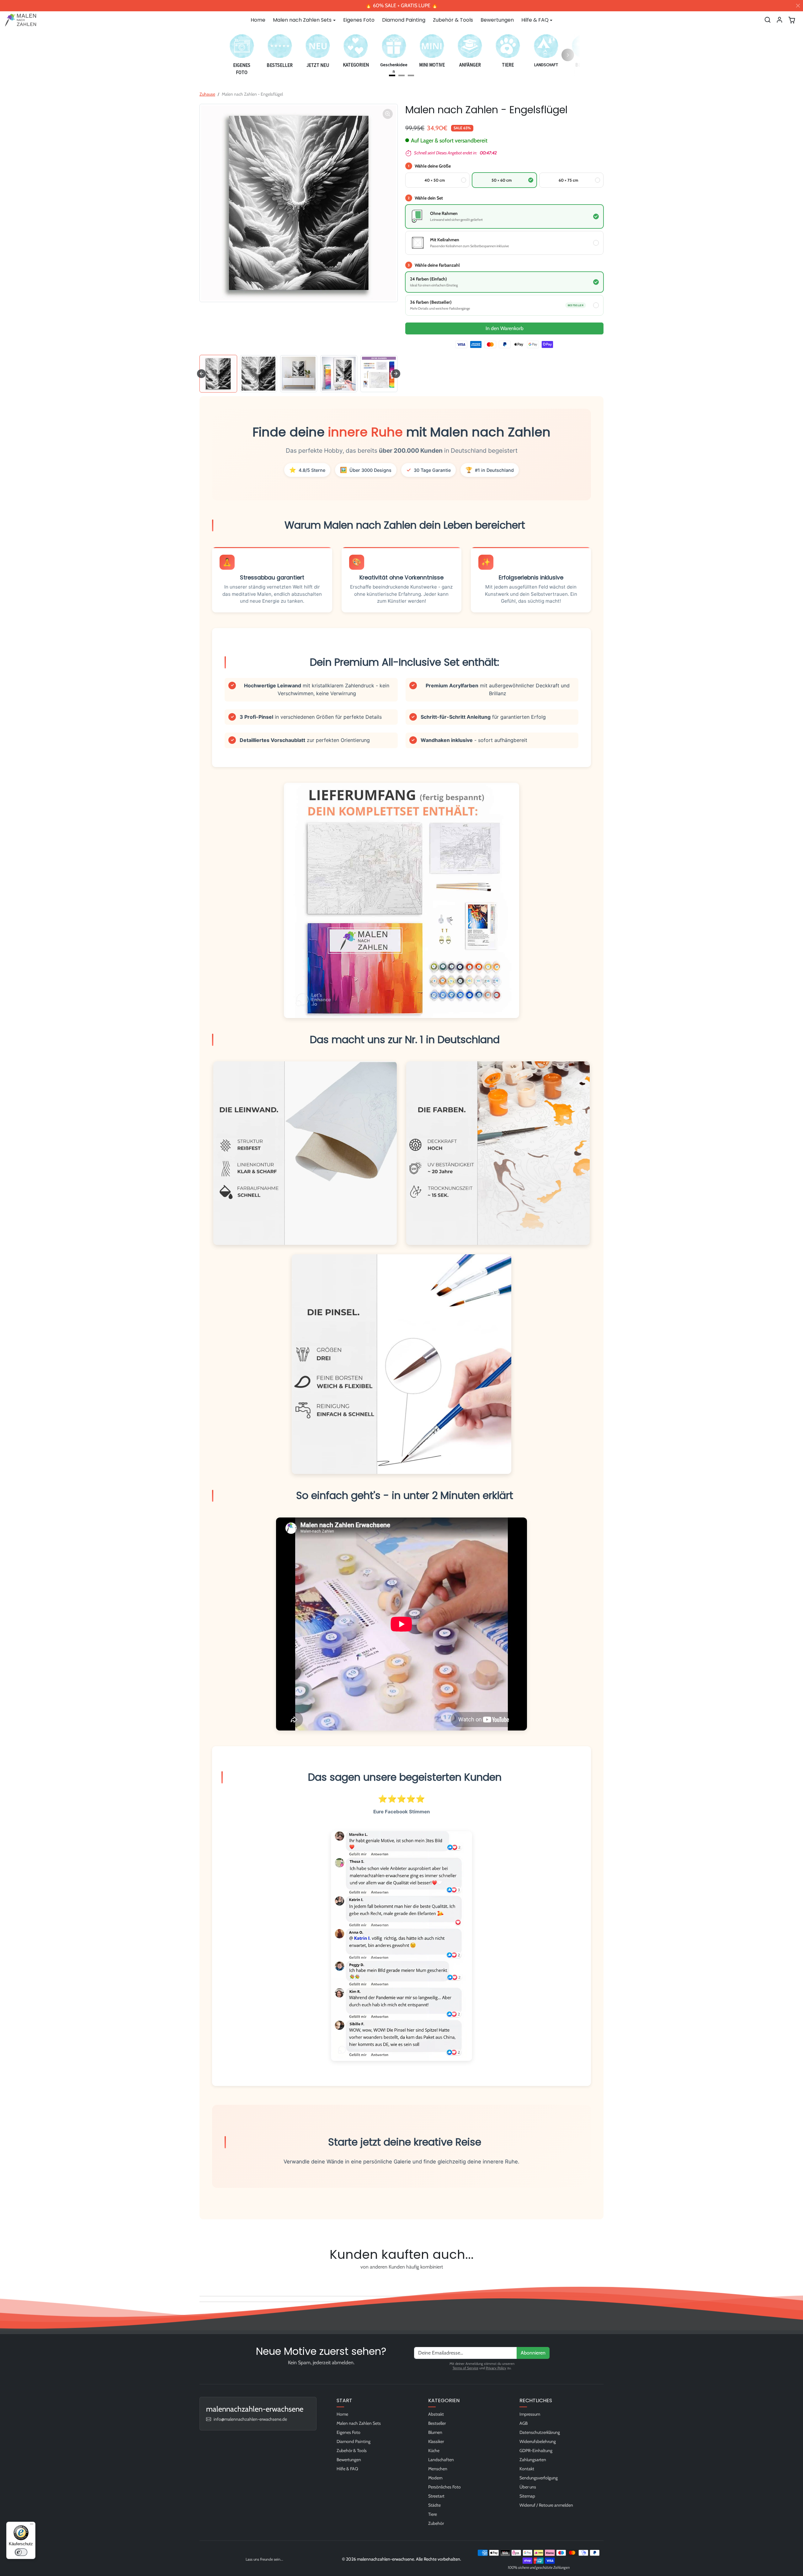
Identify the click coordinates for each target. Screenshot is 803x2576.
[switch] (21, 2552)
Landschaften (441, 2460)
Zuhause (207, 94)
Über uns (528, 2487)
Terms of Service (465, 2368)
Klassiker (436, 2441)
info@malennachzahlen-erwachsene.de (250, 2419)
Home (258, 20)
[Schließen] (798, 6)
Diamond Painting (404, 20)
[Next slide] (396, 374)
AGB (524, 2423)
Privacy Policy (496, 2368)
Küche (434, 2451)
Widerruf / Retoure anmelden (546, 2505)
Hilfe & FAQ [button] (535, 20)
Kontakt (527, 2469)
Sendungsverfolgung (539, 2478)
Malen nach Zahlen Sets (359, 2423)
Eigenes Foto (359, 20)
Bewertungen (497, 20)
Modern (435, 2478)
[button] (768, 20)
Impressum (530, 2414)
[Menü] (32, 2525)
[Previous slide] (201, 2281)
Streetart (436, 2496)
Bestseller (437, 2423)
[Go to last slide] (201, 374)
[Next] (568, 55)
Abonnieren (533, 2353)
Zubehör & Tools (453, 20)
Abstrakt (436, 2414)
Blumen (435, 2432)
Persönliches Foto (444, 2487)
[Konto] (779, 20)
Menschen (438, 2469)
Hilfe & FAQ (347, 2469)
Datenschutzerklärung (540, 2432)
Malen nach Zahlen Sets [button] (302, 20)
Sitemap (527, 2496)
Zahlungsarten (533, 2460)
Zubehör (436, 2523)
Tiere (433, 2514)
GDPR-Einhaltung (536, 2451)
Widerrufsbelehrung (538, 2441)
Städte (434, 2505)
